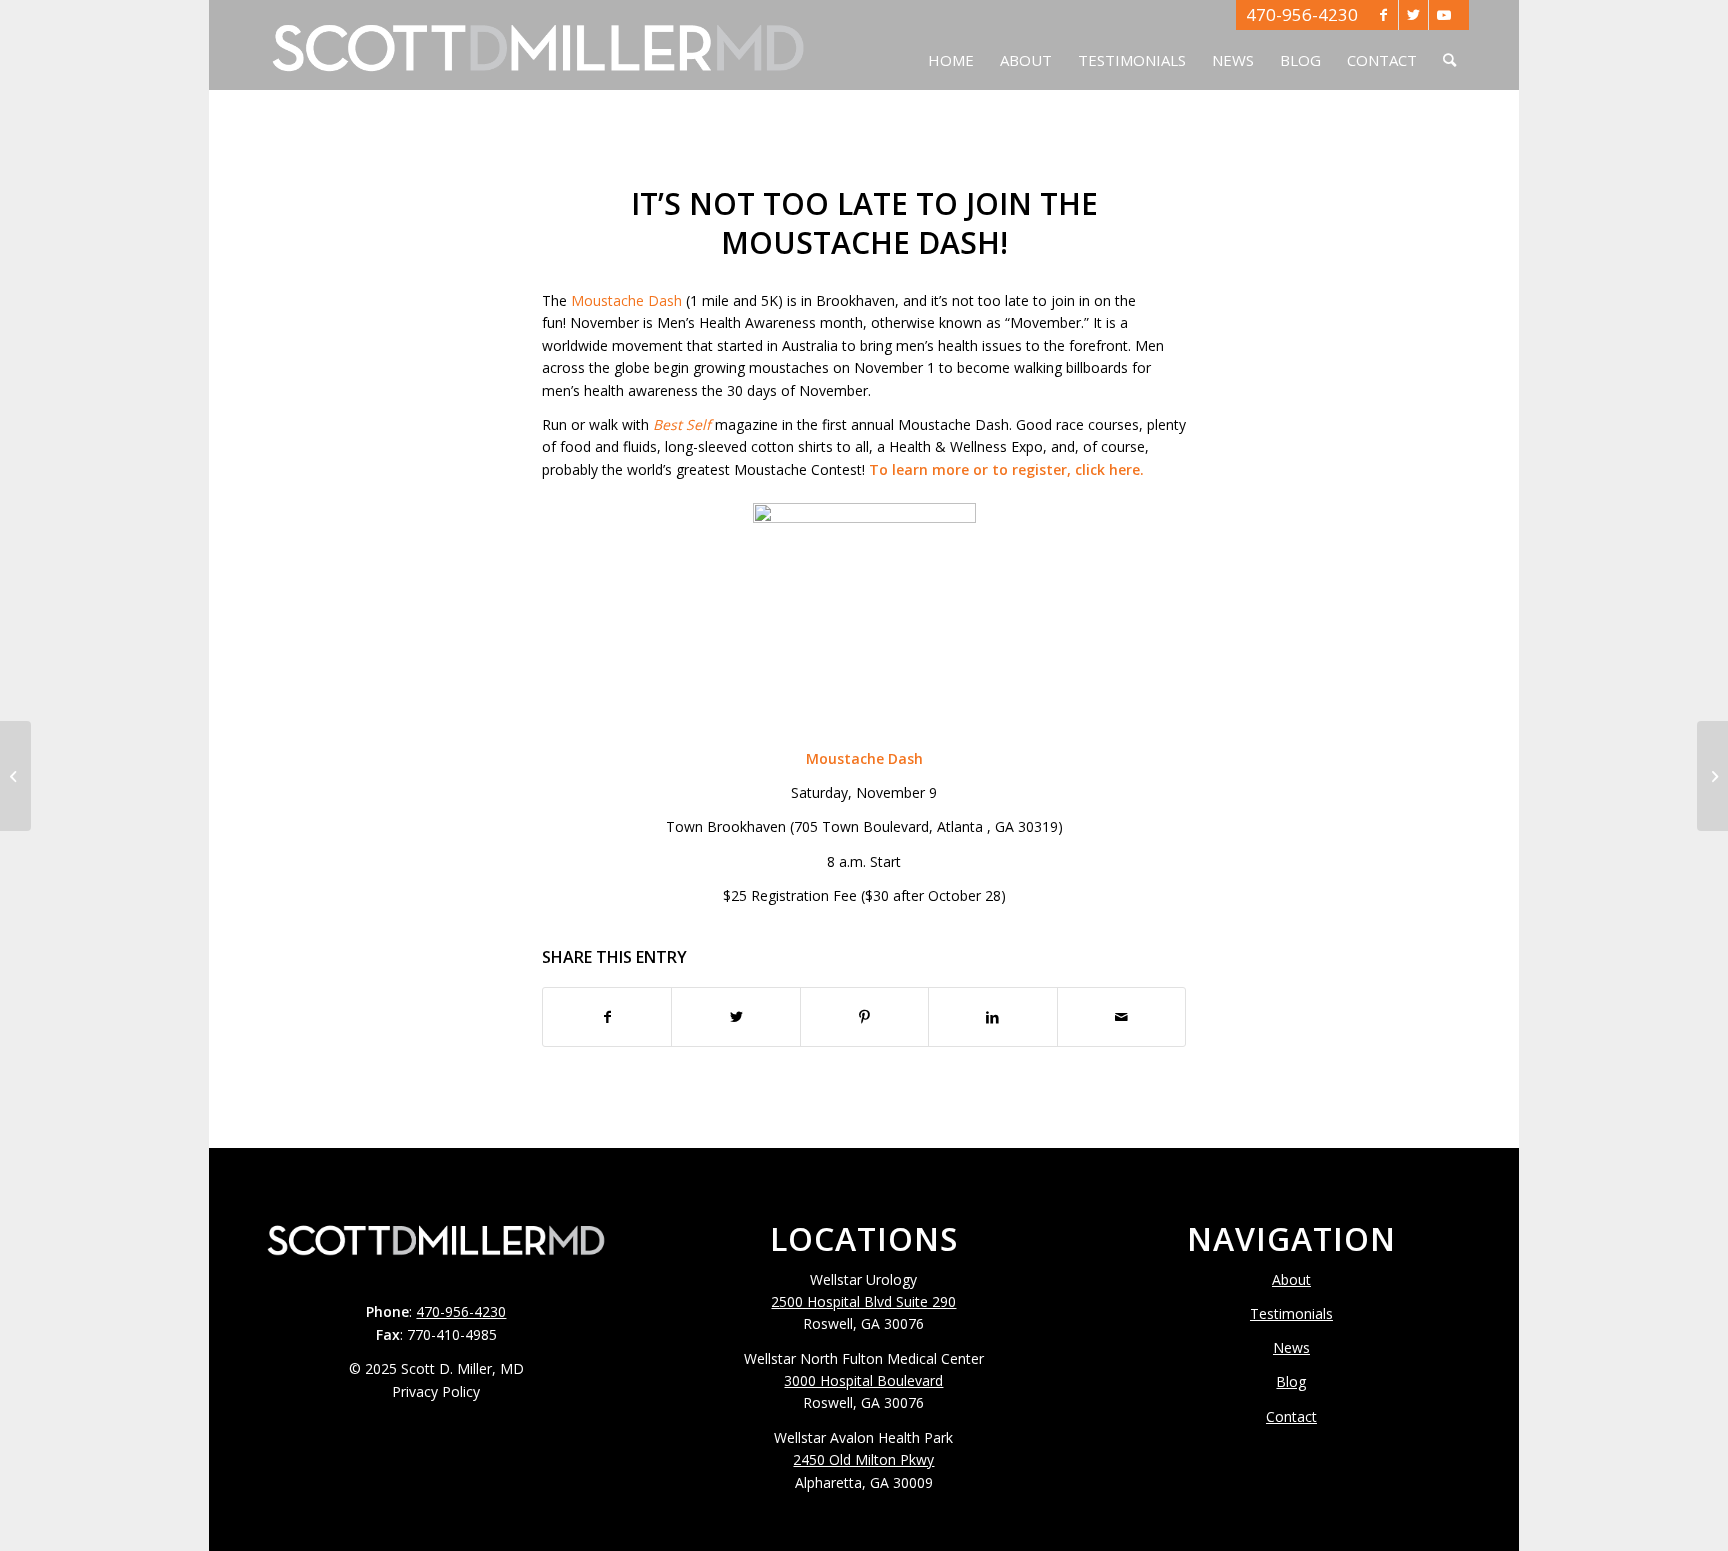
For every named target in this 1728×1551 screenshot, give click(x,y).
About (1291, 1279)
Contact (1291, 1416)
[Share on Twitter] (735, 1017)
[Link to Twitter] (1413, 15)
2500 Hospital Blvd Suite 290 (863, 1301)
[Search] (1449, 45)
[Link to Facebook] (1383, 15)
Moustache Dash (626, 300)
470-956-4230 (1302, 14)
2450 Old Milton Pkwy (863, 1459)
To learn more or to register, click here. (1006, 469)
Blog (1291, 1381)
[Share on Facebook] (607, 1017)
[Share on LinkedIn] (992, 1017)
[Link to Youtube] (1444, 15)
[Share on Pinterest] (864, 1017)
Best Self (682, 424)
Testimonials (1291, 1313)
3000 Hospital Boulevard (863, 1380)
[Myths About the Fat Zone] (15, 776)
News (1291, 1347)
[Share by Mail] (1121, 1017)
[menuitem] (951, 45)
